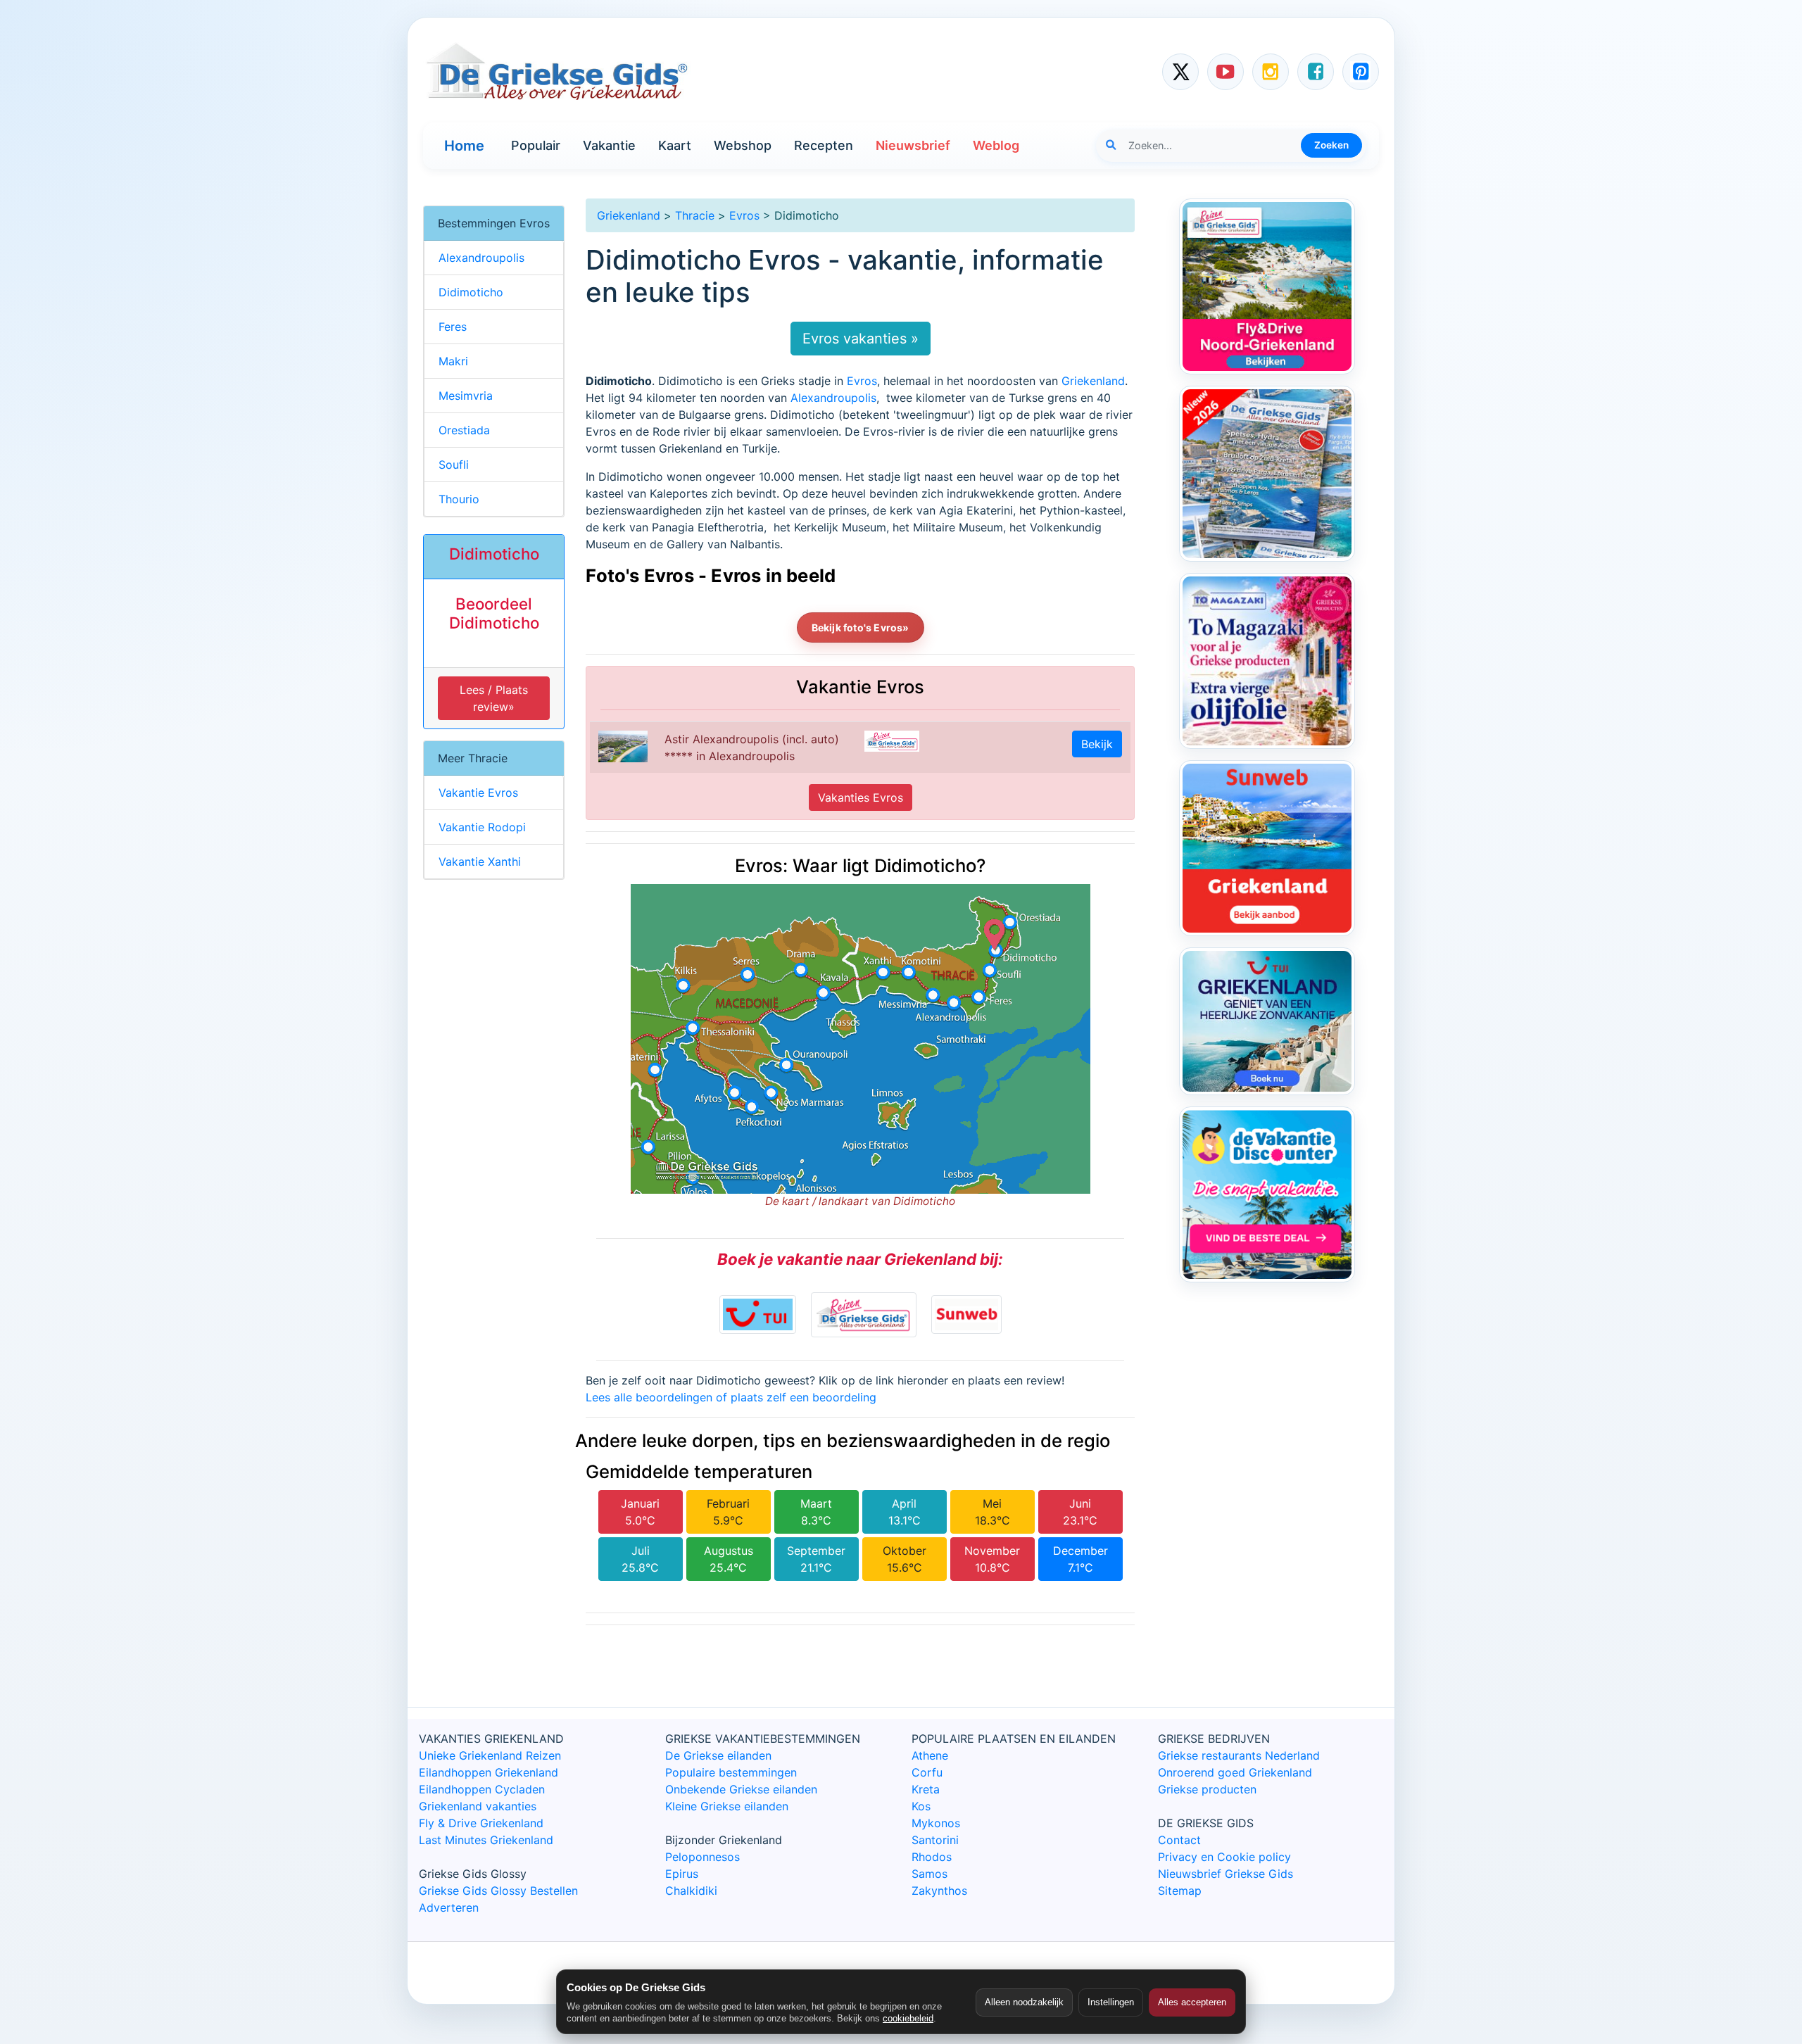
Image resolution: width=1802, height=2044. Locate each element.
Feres (453, 327)
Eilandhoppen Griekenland (489, 1772)
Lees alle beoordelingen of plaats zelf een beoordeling (731, 1397)
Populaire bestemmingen (731, 1772)
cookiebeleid (908, 2018)
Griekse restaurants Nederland (1239, 1755)
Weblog (996, 145)
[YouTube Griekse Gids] (1226, 72)
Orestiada (464, 430)
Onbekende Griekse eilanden (741, 1789)
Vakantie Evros (478, 793)
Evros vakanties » (861, 339)
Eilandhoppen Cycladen (482, 1789)
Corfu (927, 1772)
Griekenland (629, 215)
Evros (744, 215)
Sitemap (1180, 1891)
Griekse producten (1207, 1789)
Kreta (926, 1789)
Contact (1179, 1840)
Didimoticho (471, 292)
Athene (930, 1755)
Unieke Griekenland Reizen (490, 1755)
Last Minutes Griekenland (486, 1840)
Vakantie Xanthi (480, 862)
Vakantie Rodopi (482, 827)
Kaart (675, 145)
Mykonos (936, 1823)
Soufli (454, 465)
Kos (921, 1806)
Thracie (695, 215)
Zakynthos (939, 1891)
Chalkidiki (691, 1891)
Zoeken (1331, 145)
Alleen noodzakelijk (1024, 2002)
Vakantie (609, 145)
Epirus (682, 1874)
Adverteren (449, 1907)
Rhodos (932, 1857)
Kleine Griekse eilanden (727, 1806)
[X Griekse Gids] (1180, 72)
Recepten (824, 145)
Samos (930, 1874)
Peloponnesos (702, 1857)
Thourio (459, 499)
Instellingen (1111, 2002)
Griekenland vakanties (478, 1806)
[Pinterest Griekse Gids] (1361, 72)
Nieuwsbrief (913, 145)
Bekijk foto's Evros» (861, 627)
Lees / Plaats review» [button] (494, 698)
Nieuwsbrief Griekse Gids (1226, 1874)
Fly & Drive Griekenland (481, 1823)
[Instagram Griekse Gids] (1271, 72)
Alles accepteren (1192, 2002)
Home (464, 146)
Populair (536, 145)
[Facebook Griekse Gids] (1316, 72)
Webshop (743, 145)
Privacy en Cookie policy (1224, 1857)
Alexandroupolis (833, 398)
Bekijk (1097, 744)
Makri (453, 361)
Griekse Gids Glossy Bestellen (498, 1891)
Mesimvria (466, 396)
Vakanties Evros (861, 797)
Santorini (935, 1840)
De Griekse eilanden (718, 1755)
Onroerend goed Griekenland (1235, 1772)
